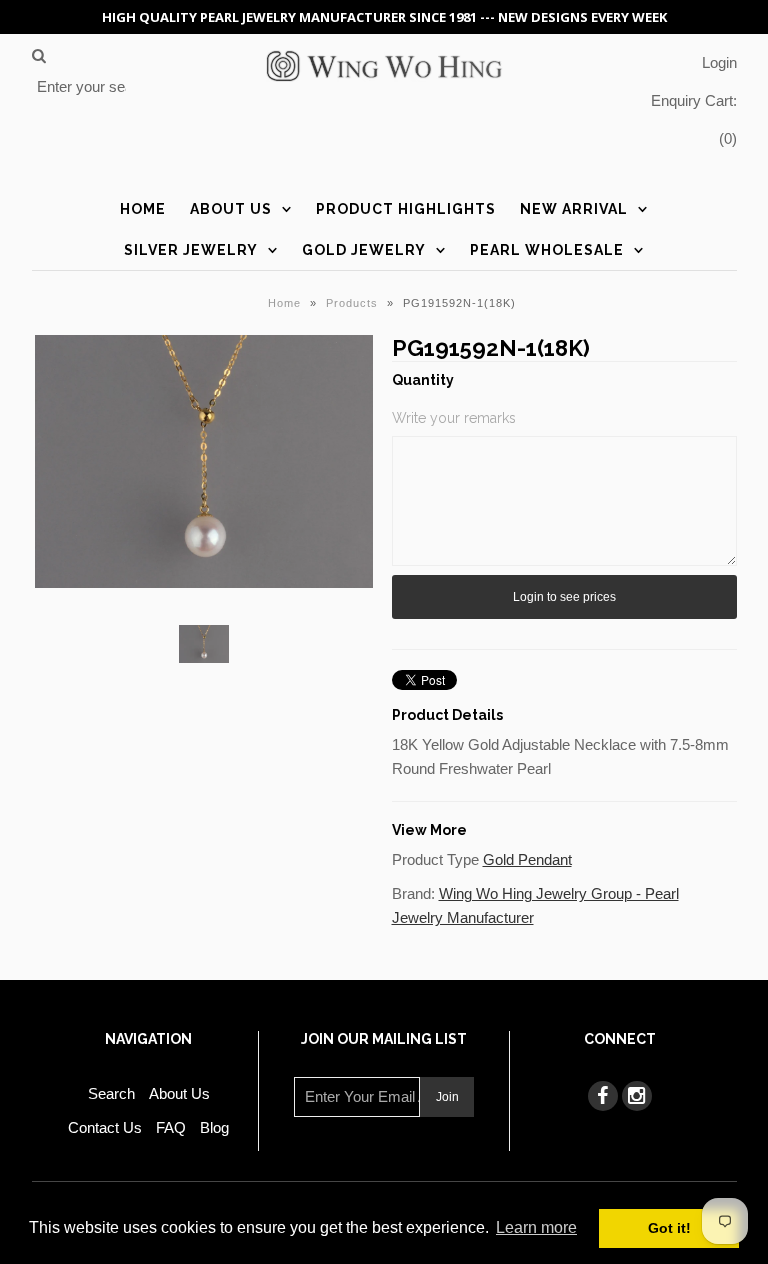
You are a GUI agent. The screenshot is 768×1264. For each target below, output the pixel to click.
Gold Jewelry (364, 250)
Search (111, 1093)
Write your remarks (454, 418)
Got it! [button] (669, 1228)
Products (352, 303)
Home (143, 209)
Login (719, 62)
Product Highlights (406, 209)
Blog (214, 1127)
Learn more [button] (536, 1227)
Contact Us (105, 1127)
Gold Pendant (527, 859)
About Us (231, 209)
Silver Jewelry (191, 250)
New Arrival (574, 209)
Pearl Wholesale (547, 250)
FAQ (171, 1127)
